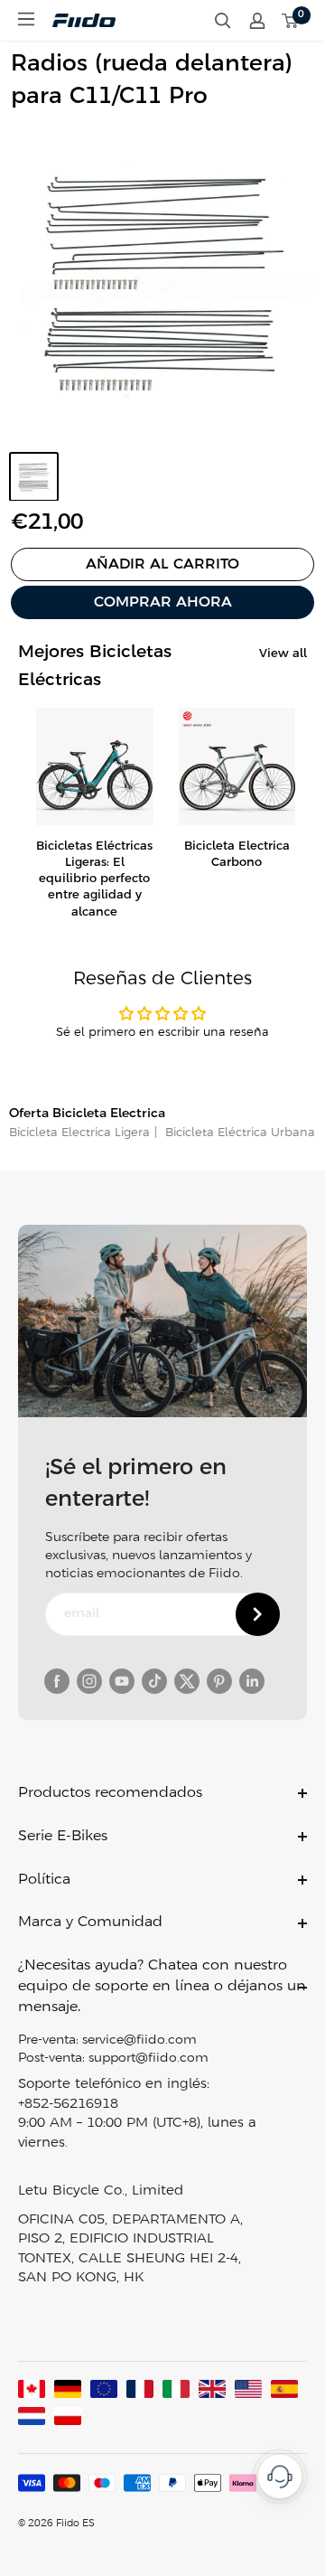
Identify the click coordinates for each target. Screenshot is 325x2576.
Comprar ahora (163, 602)
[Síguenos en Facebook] (57, 1681)
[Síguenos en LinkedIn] (252, 1681)
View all (283, 654)
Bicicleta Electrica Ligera (79, 1133)
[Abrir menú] (26, 19)
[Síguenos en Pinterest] (219, 1681)
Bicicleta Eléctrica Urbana (238, 1133)
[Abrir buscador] (223, 21)
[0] (291, 21)
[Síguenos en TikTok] (154, 1681)
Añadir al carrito (162, 564)
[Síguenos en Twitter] (187, 1681)
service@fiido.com (139, 2040)
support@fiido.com (149, 2059)
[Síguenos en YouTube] (122, 1681)
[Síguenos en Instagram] (89, 1681)
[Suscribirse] (258, 1614)
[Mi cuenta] (257, 21)
